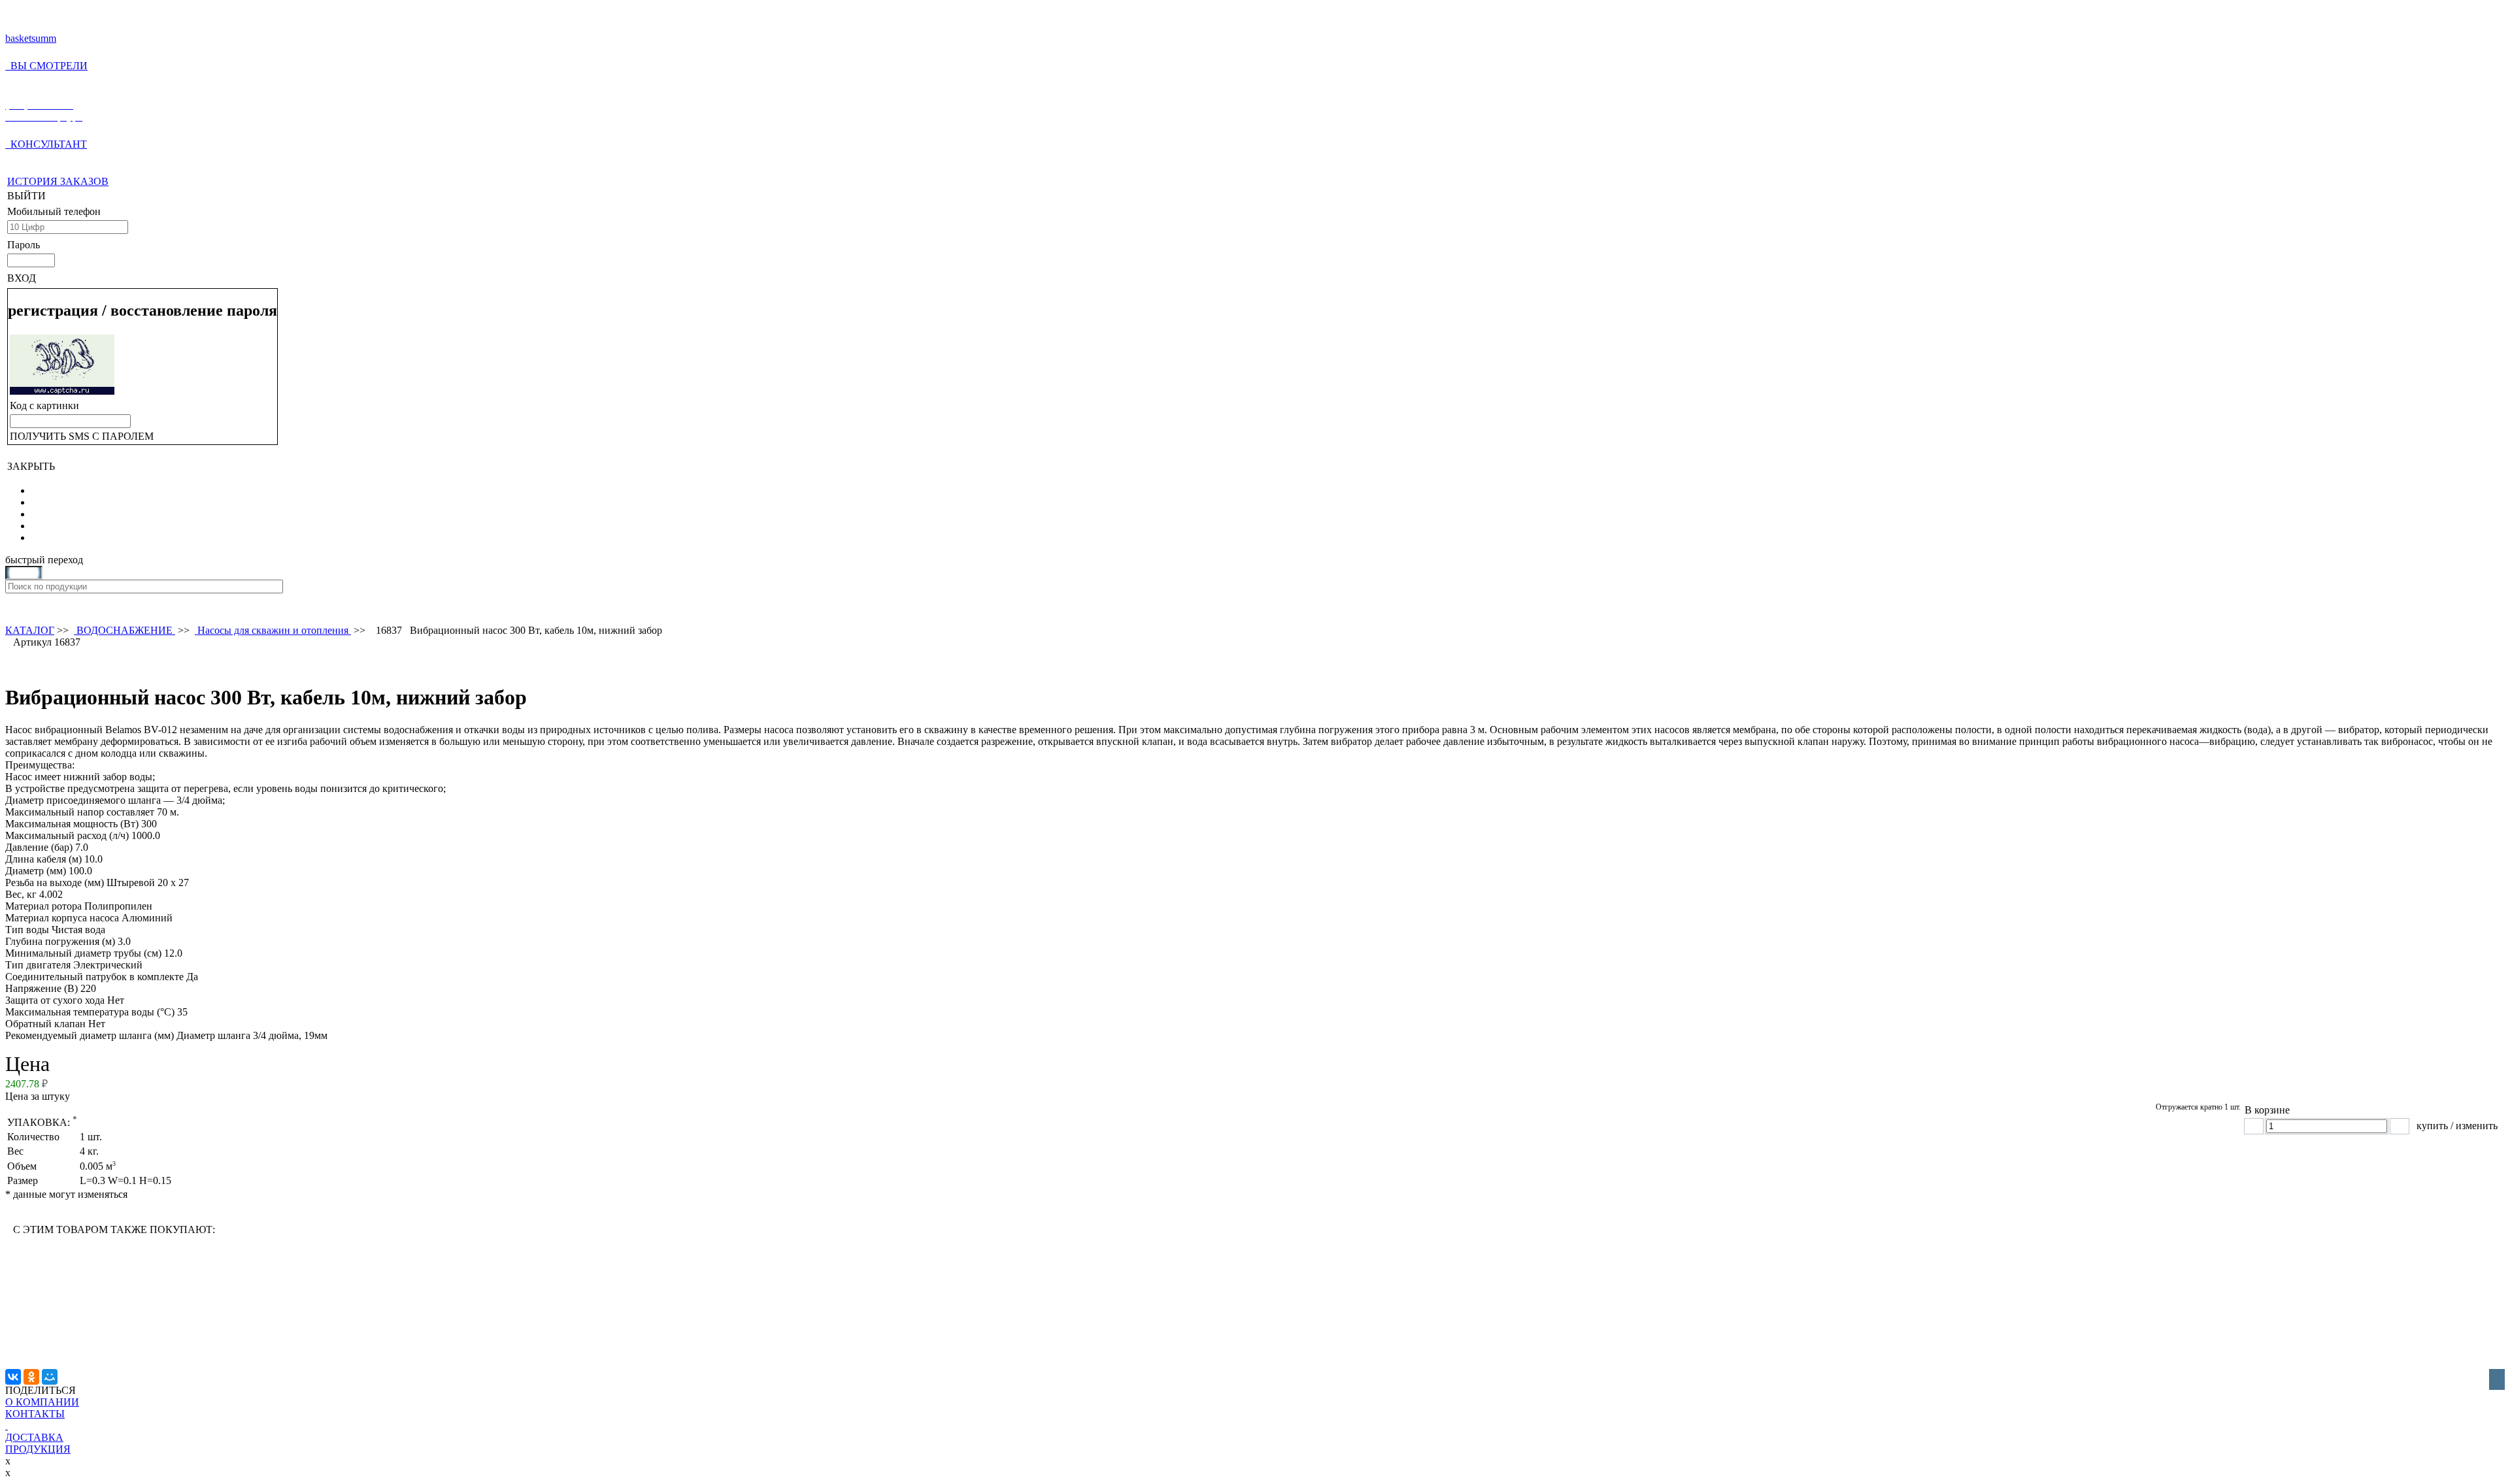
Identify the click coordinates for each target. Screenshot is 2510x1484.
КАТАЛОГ (30, 630)
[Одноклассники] (31, 1377)
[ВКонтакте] (13, 1377)
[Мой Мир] (50, 1377)
